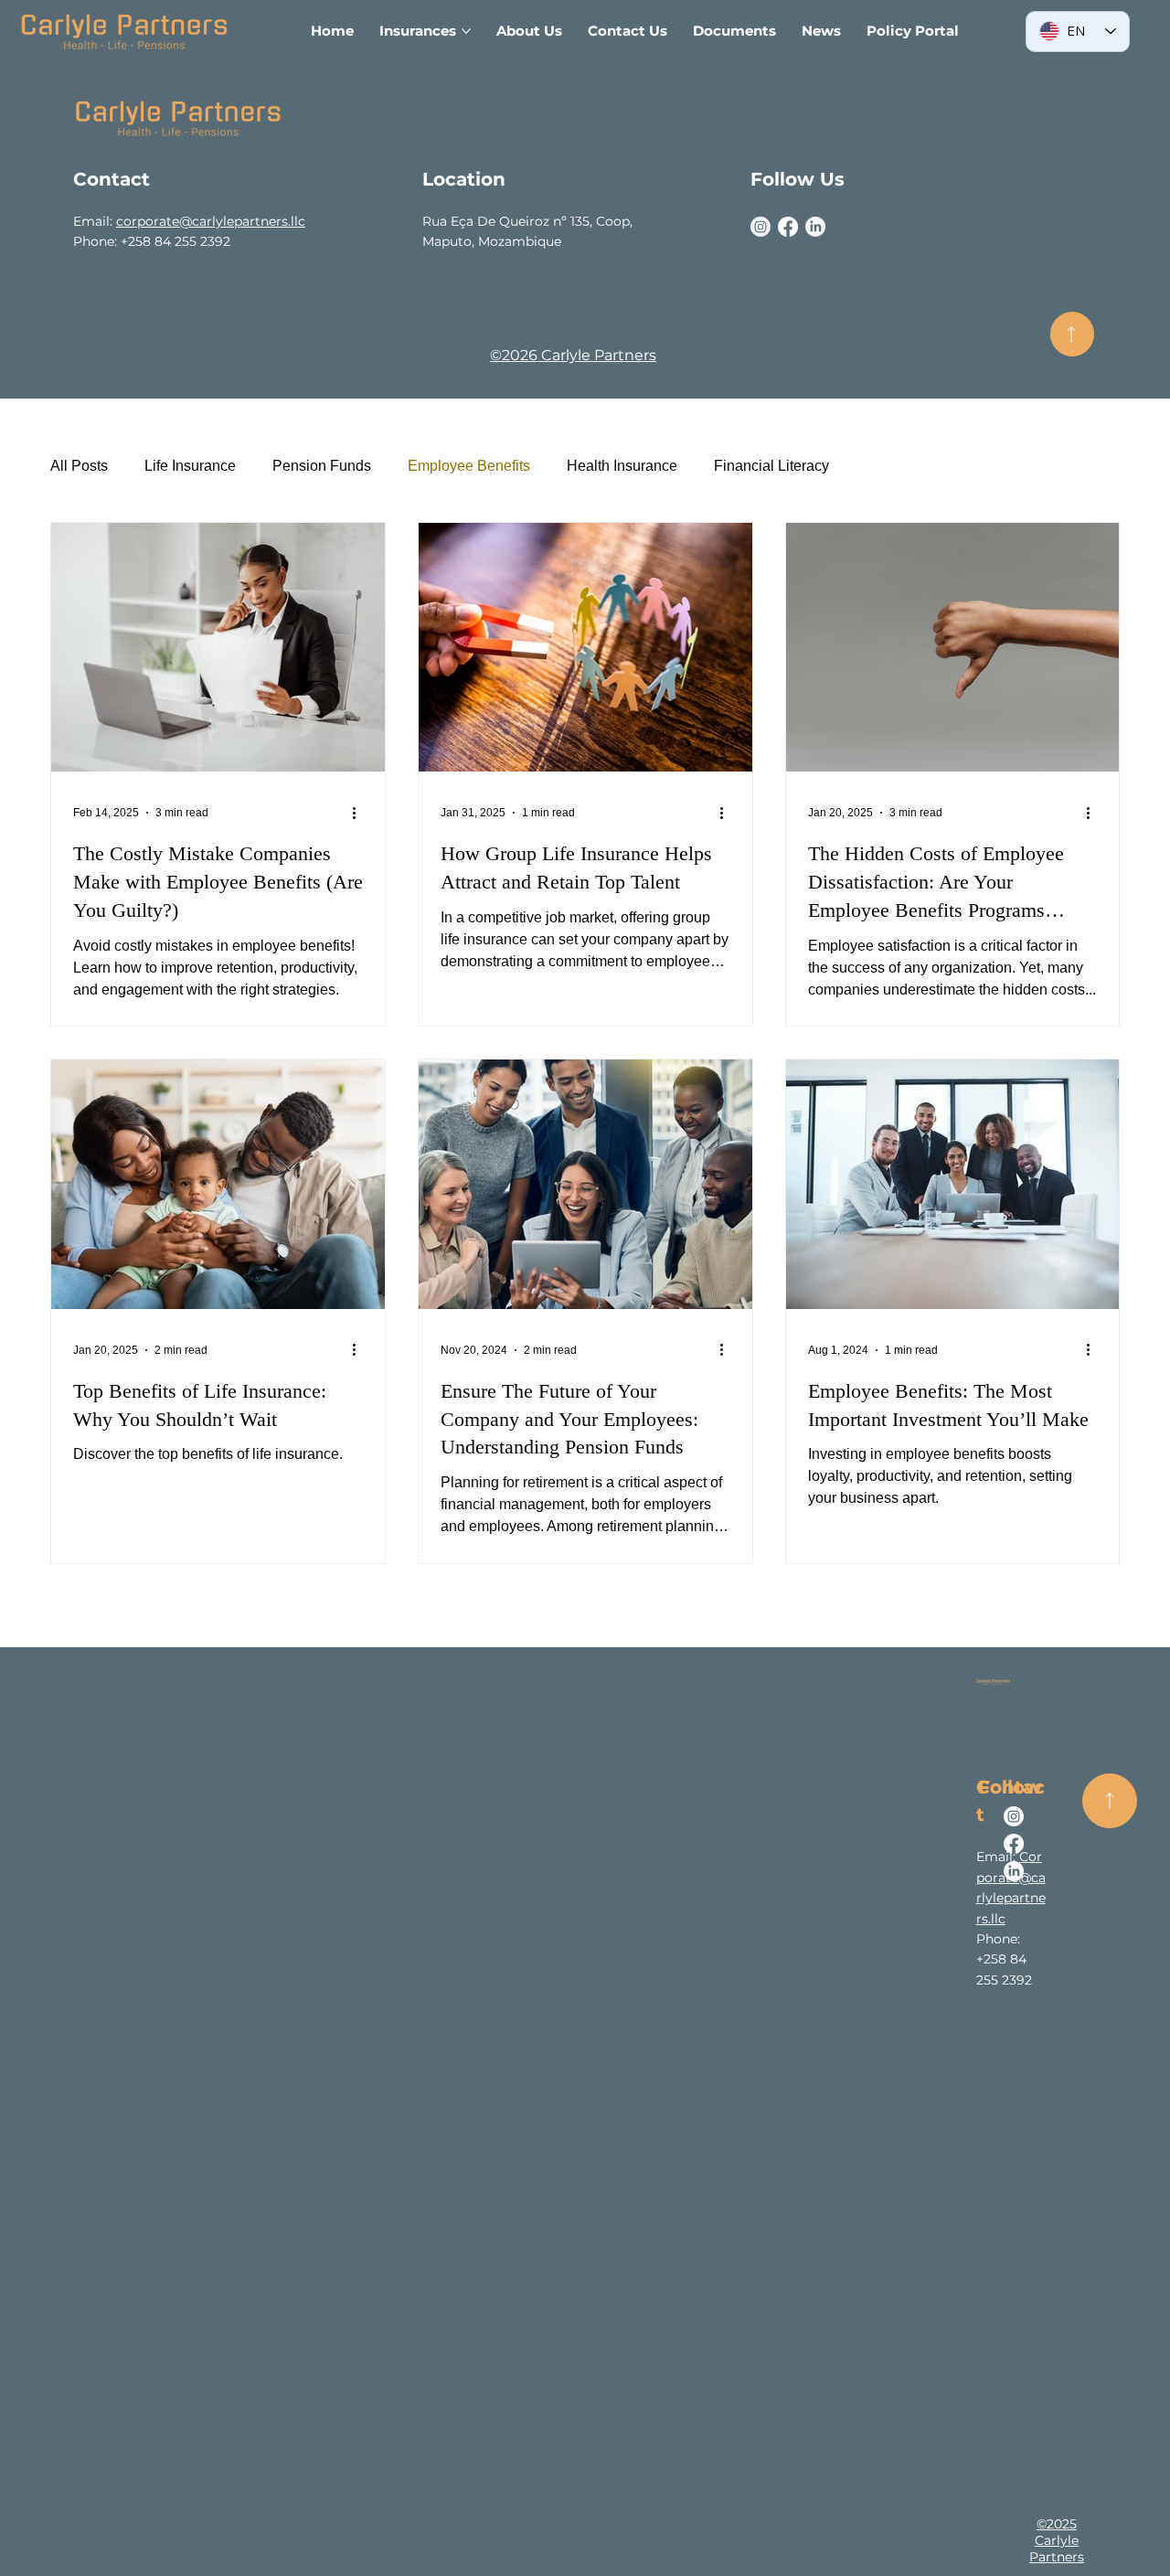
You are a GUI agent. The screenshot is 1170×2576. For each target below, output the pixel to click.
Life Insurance (190, 466)
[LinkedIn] (815, 227)
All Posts (79, 466)
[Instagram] (760, 227)
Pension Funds (322, 466)
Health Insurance (622, 466)
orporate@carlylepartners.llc (214, 221)
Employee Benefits (469, 466)
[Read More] (1110, 1801)
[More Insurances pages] (466, 31)
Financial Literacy (771, 466)
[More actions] (360, 813)
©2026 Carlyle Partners (573, 355)
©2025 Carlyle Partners (1057, 2540)
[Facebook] (788, 227)
